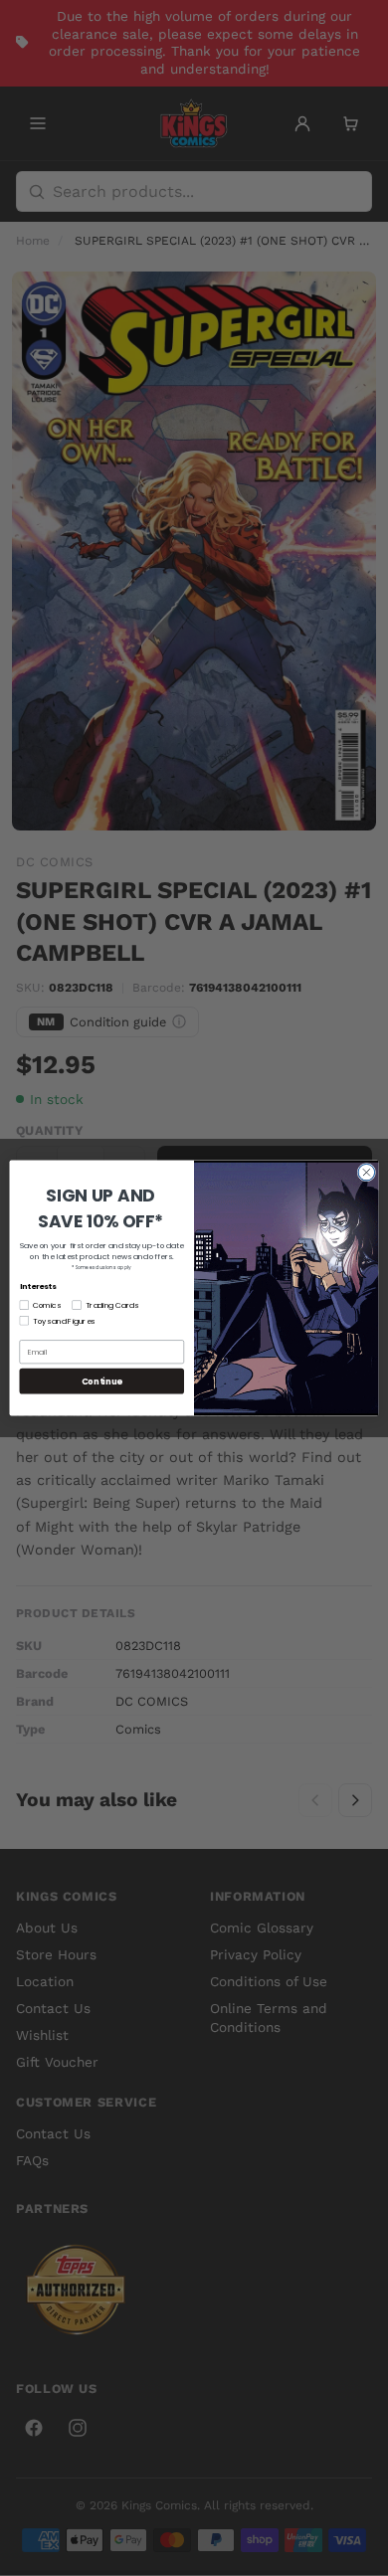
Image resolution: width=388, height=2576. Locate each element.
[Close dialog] (367, 1172)
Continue (102, 1380)
